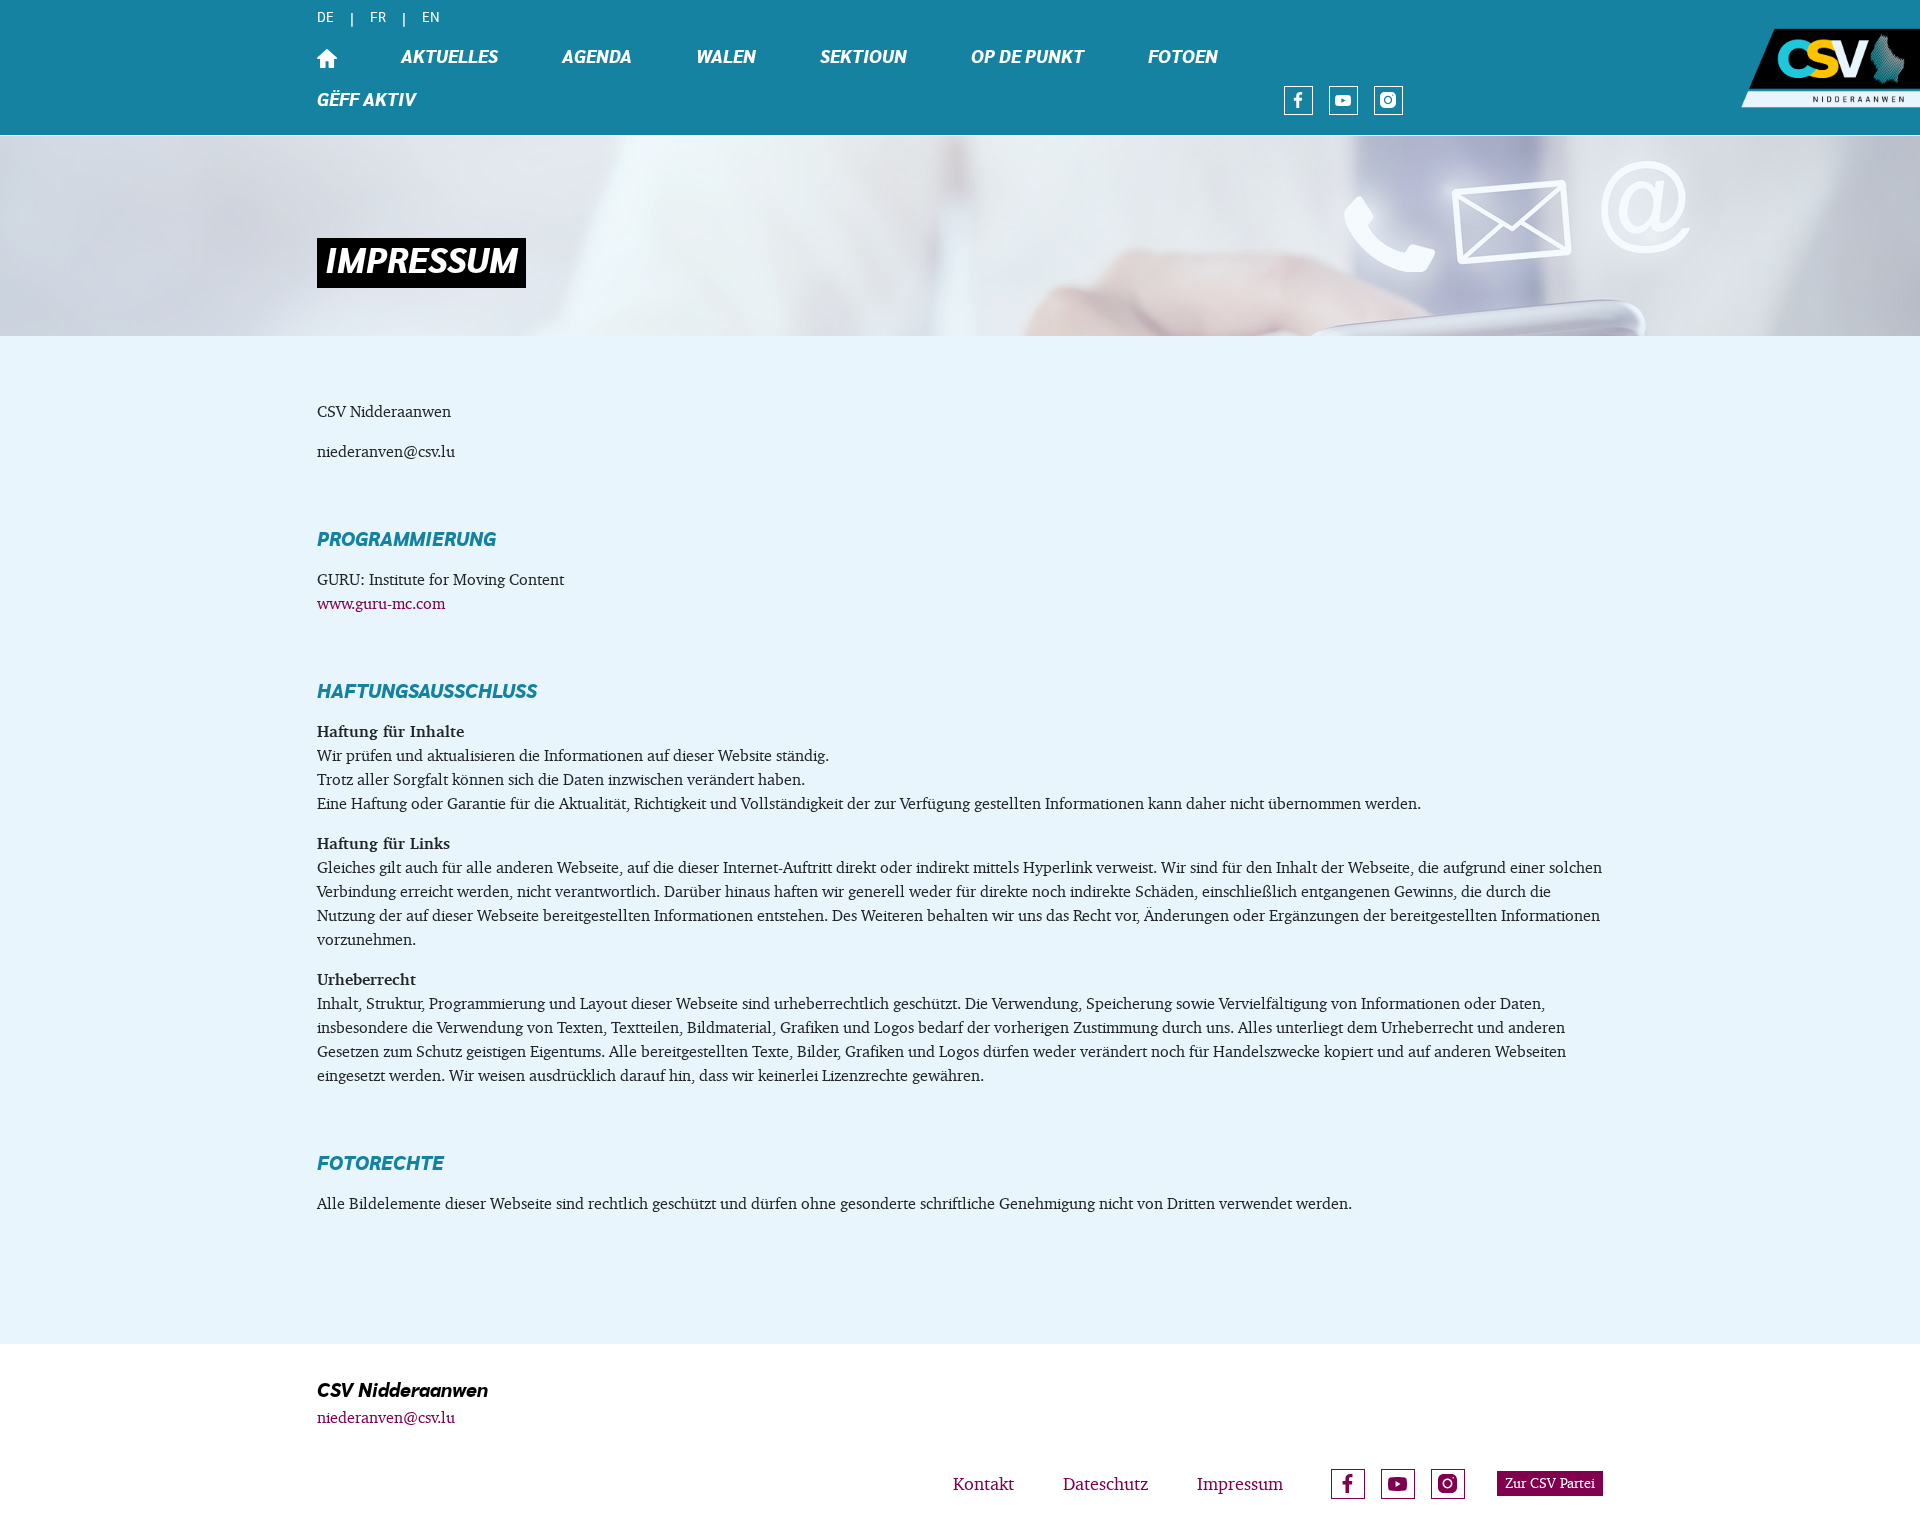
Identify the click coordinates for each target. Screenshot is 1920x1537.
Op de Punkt (1027, 58)
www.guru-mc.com (381, 603)
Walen (726, 58)
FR (378, 18)
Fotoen (1183, 58)
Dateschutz (1105, 1483)
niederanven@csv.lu (386, 1417)
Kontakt (983, 1483)
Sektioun (863, 58)
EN (431, 18)
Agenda (597, 58)
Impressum (1240, 1483)
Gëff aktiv (366, 101)
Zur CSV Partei (1550, 1483)
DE (325, 18)
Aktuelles (449, 58)
